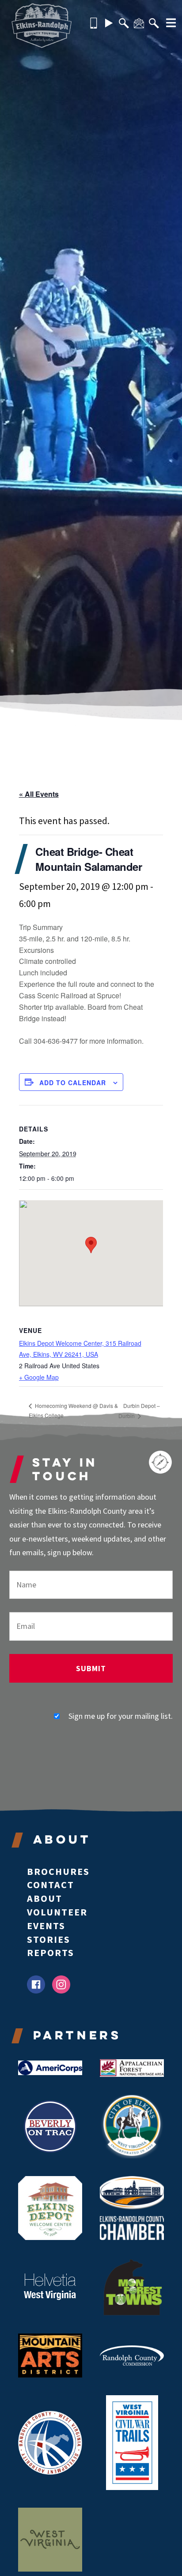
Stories (49, 1939)
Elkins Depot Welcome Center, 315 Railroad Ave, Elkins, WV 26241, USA (80, 1349)
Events (46, 1926)
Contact (51, 1885)
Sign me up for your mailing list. (121, 1716)
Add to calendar (73, 1083)
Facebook (36, 1984)
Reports (51, 1953)
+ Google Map (39, 1377)
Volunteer (57, 1912)
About (45, 1898)
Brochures (58, 1871)
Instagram (61, 1984)
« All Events (39, 794)
